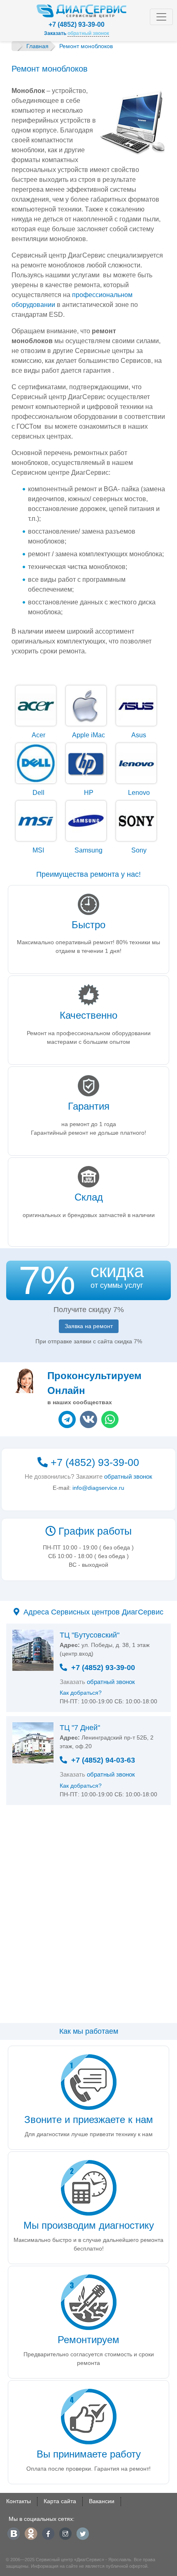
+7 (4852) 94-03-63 (103, 1760)
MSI (38, 850)
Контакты (19, 2501)
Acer (38, 735)
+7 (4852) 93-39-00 (77, 24)
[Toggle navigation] (161, 17)
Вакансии (102, 2501)
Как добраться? (81, 1693)
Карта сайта (60, 2501)
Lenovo (139, 793)
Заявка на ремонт (89, 1326)
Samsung (88, 850)
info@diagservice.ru (98, 1488)
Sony (139, 850)
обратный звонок (128, 1476)
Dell (38, 793)
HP (89, 793)
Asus (139, 735)
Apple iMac (88, 735)
